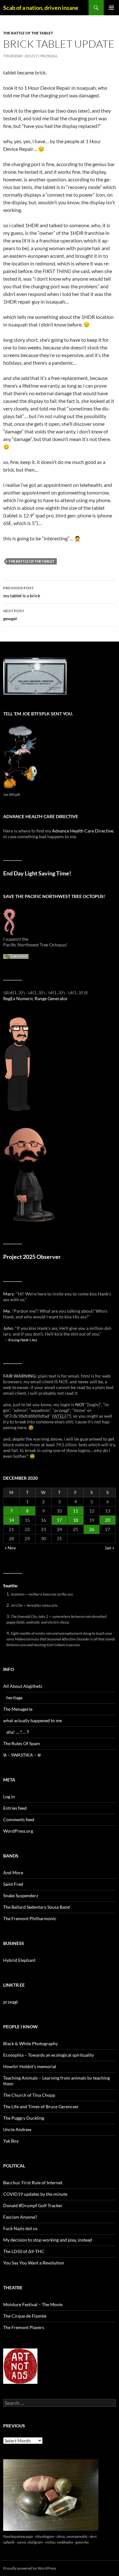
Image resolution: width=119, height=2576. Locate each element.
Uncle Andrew (17, 2129)
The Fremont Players (24, 2327)
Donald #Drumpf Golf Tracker (33, 2205)
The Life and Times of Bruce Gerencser (41, 2106)
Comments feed (19, 1819)
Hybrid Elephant (19, 1960)
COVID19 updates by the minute (35, 2194)
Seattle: (11, 1586)
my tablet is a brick (22, 592)
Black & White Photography (30, 2043)
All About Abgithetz (23, 1686)
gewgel (14, 615)
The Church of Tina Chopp (29, 2095)
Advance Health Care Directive (83, 831)
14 (11, 1520)
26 (92, 1529)
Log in (9, 1797)
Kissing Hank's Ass (23, 1340)
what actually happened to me (33, 1720)
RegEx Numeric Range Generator (36, 998)
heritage (14, 1698)
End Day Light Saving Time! (37, 873)
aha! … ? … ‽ (18, 1732)
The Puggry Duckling (24, 2118)
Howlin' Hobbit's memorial (30, 2066)
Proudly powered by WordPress (30, 2568)
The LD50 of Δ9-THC (24, 2251)
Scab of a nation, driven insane (41, 8)
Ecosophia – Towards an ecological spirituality (49, 2055)
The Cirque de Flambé (25, 2316)
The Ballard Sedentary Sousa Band (36, 1907)
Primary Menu (111, 8)
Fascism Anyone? (20, 2217)
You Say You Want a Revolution (34, 2263)
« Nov (10, 1548)
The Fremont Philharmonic (30, 1918)
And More (13, 1873)
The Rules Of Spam (22, 1743)
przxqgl (49, 56)
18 (76, 1520)
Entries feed (15, 1808)
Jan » (109, 1548)
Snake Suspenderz (21, 1895)
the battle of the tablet (28, 33)
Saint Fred (13, 1884)
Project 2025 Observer (32, 1257)
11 (76, 1511)
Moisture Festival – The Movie (33, 2304)
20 (108, 1520)
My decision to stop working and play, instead (48, 2240)
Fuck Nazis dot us (20, 2228)
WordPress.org (18, 1831)
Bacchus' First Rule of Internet (33, 2183)
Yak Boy (11, 2141)
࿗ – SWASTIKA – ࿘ (22, 1755)
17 (59, 1520)
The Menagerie (18, 1709)
